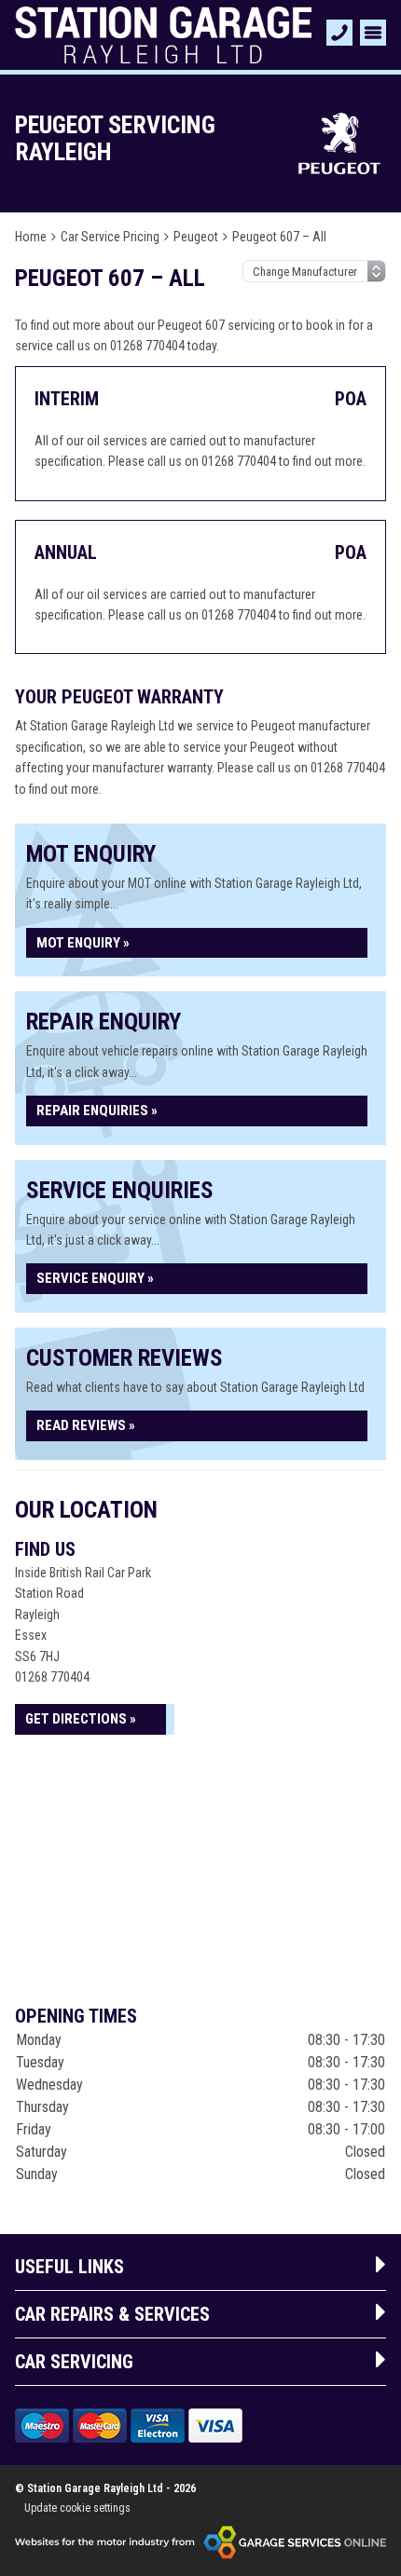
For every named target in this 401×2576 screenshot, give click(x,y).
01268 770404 (52, 1677)
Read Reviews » (86, 1425)
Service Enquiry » (95, 1278)
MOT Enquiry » (83, 943)
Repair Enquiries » (97, 1111)
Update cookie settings (77, 2508)
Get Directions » (81, 1719)
